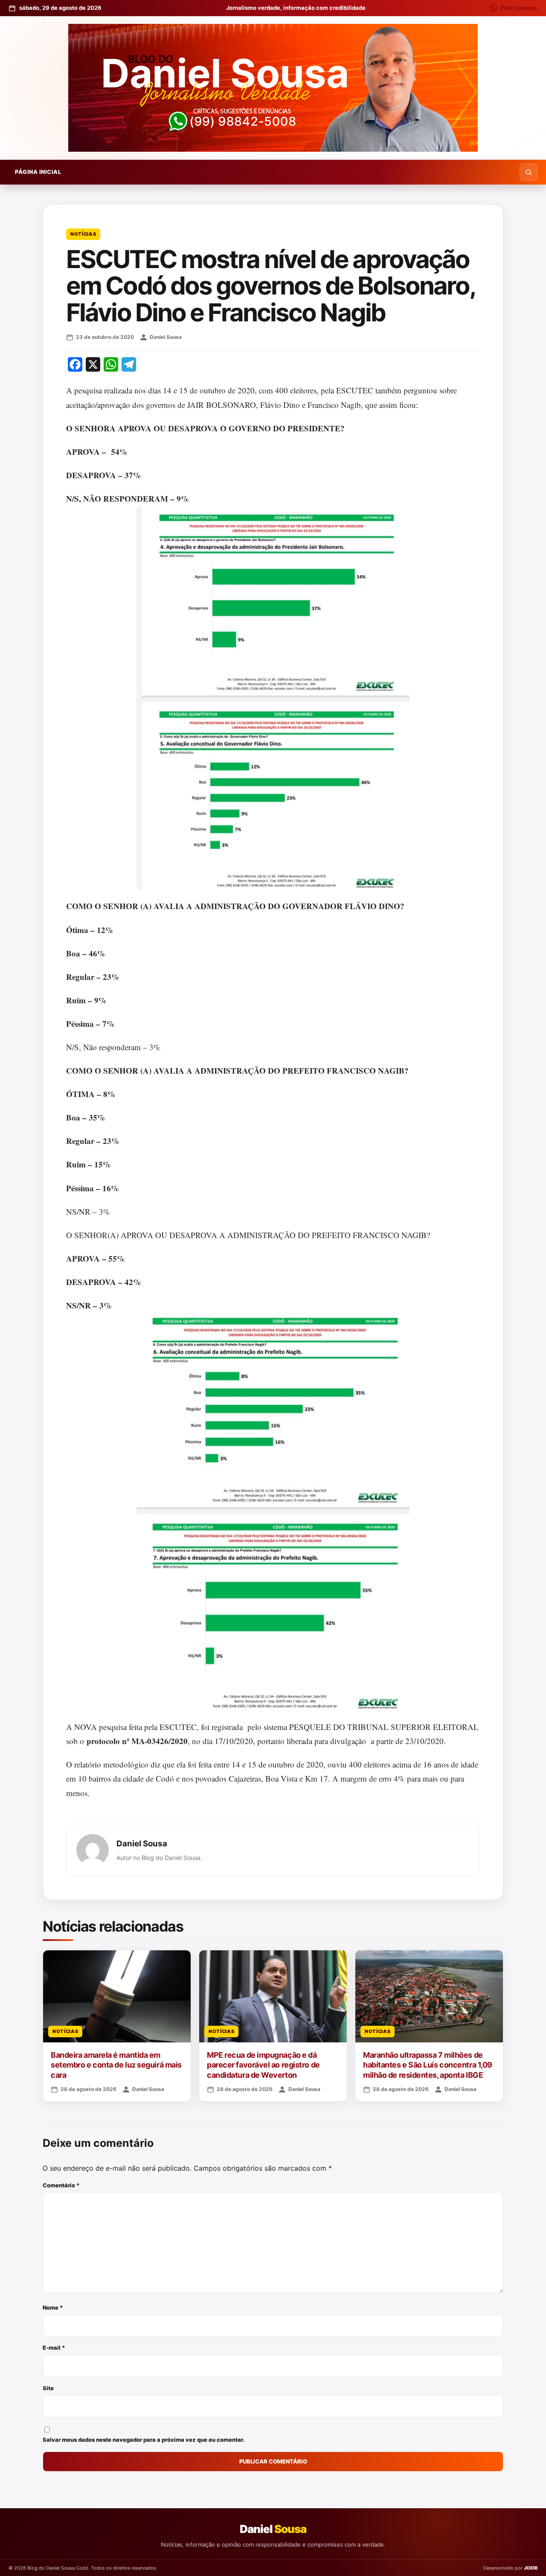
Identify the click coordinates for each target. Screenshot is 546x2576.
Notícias (83, 234)
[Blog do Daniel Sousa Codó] (273, 88)
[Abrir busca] (529, 172)
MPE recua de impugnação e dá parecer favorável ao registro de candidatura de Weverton (263, 2065)
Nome (53, 2307)
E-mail (54, 2348)
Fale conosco (519, 8)
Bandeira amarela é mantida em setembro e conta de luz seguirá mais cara (116, 2065)
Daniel (273, 2529)
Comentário (61, 2185)
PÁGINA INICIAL (38, 172)
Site (48, 2388)
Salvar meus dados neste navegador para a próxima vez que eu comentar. (144, 2440)
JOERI (531, 2568)
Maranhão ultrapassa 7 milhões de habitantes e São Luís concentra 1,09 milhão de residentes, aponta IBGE (428, 2065)
